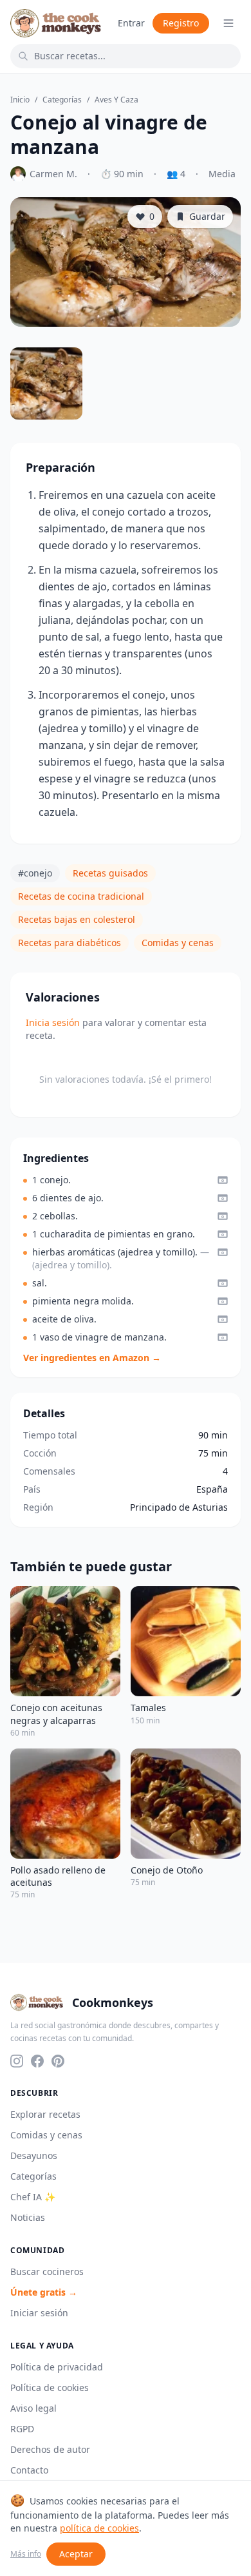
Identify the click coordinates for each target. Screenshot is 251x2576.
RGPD (22, 2429)
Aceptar (76, 2554)
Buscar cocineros (47, 2271)
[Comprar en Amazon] (223, 1180)
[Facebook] (37, 2061)
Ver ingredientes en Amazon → (92, 1358)
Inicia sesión (53, 1022)
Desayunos (34, 2155)
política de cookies (99, 2528)
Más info (26, 2554)
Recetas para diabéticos (70, 943)
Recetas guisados (110, 873)
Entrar (131, 23)
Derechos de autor (50, 2449)
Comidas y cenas (178, 943)
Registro (181, 23)
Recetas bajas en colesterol (77, 919)
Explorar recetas (45, 2114)
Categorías (62, 100)
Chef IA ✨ (33, 2197)
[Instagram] (17, 2061)
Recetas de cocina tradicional (81, 896)
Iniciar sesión (39, 2313)
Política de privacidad (57, 2367)
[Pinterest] (58, 2061)
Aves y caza (116, 100)
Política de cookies (50, 2387)
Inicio (20, 100)
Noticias (28, 2217)
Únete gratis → (44, 2292)
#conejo (35, 873)
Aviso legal (33, 2408)
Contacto (29, 2470)
